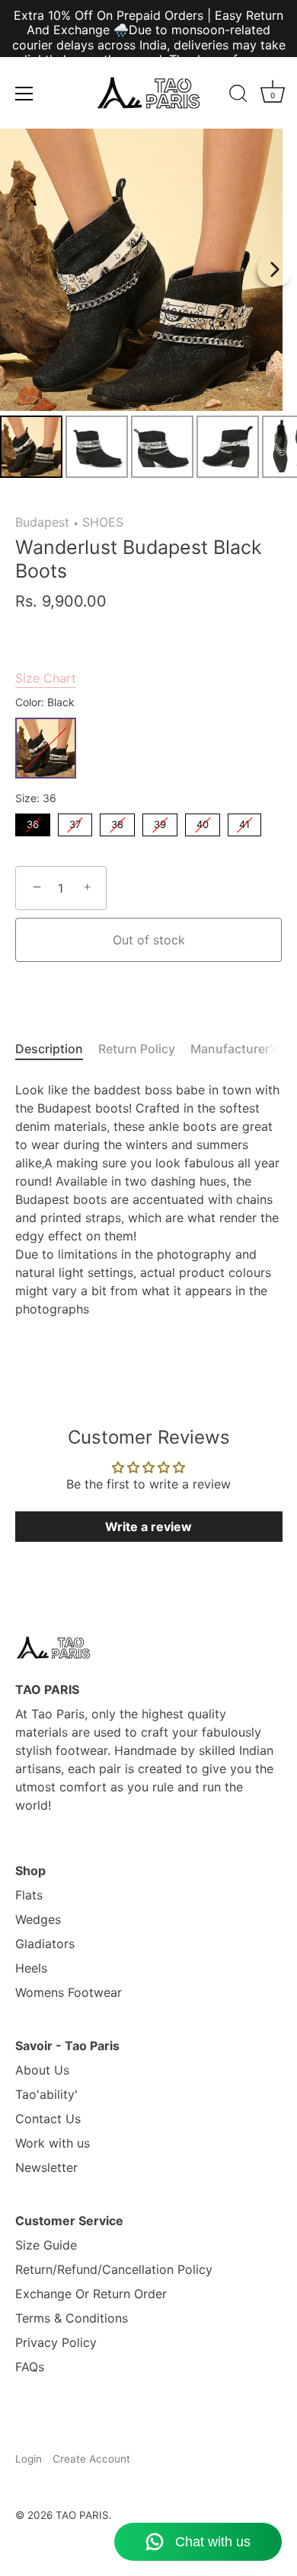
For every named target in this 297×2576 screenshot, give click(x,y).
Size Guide (46, 2245)
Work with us (53, 2143)
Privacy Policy (56, 2342)
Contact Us (48, 2119)
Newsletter (46, 2167)
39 (160, 822)
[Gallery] (148, 306)
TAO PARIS (82, 2515)
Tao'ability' (46, 2094)
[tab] (57, 1049)
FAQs (30, 2367)
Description (49, 1049)
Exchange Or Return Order (91, 2294)
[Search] (238, 96)
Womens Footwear (69, 1992)
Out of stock (149, 940)
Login (29, 2459)
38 (117, 822)
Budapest (42, 522)
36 (33, 822)
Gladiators (45, 1944)
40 (203, 822)
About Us (42, 2070)
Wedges (38, 1919)
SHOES (103, 522)
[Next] (275, 269)
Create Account (91, 2459)
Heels (31, 1968)
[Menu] (24, 94)
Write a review (148, 1527)
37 (75, 822)
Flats (29, 1895)
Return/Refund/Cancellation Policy (114, 2269)
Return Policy (137, 1049)
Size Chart (46, 678)
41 (244, 822)
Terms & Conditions (72, 2318)
